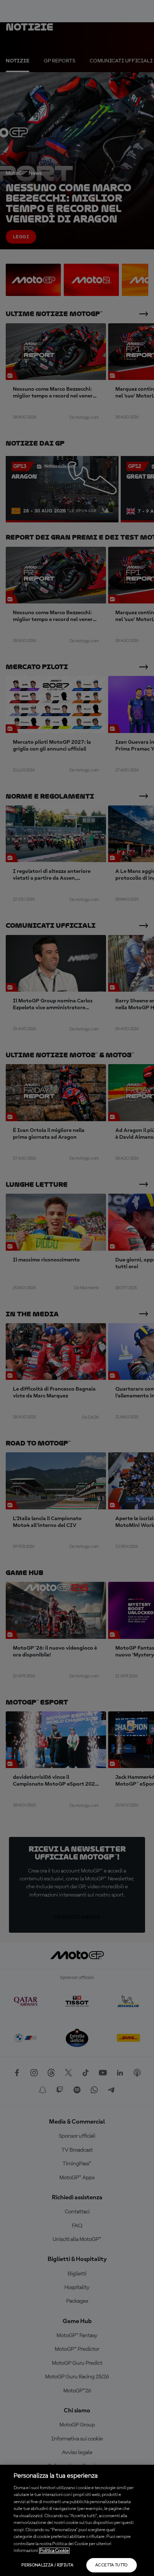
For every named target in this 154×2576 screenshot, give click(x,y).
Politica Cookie (54, 2551)
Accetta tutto (112, 2565)
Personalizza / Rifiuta (47, 2565)
